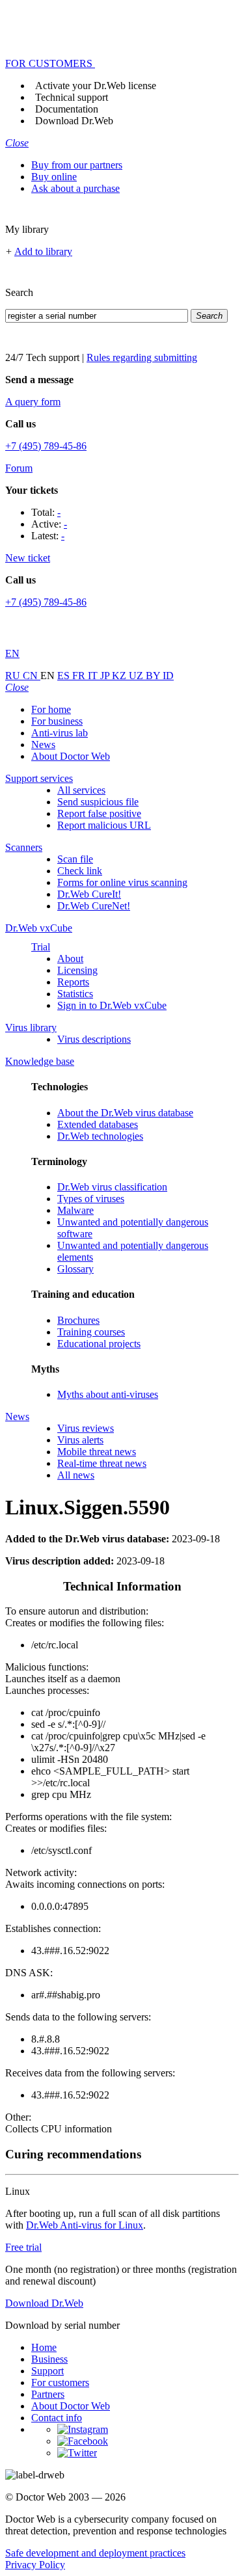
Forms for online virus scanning (122, 882)
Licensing (77, 970)
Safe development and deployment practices (95, 2553)
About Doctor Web (71, 756)
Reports (73, 982)
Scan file (75, 859)
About (70, 959)
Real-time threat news (102, 1463)
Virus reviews (86, 1428)
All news (76, 1475)
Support (47, 2371)
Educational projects (99, 1344)
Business (49, 2359)
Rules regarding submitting (142, 357)
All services (81, 790)
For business (57, 721)
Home (44, 2347)
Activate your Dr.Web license (96, 86)
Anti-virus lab (60, 733)
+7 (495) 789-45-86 (46, 446)
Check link (80, 871)
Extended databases (98, 1124)
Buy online (54, 177)
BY (154, 676)
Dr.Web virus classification (112, 1187)
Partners (48, 2394)
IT (94, 676)
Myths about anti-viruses (108, 1394)
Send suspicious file (98, 802)
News (43, 745)
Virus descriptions (94, 1039)
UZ (137, 676)
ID (168, 676)
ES (65, 676)
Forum (19, 468)
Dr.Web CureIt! (89, 894)
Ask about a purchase (75, 188)
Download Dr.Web (74, 121)
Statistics (75, 994)
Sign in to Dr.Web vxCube (112, 1005)
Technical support (72, 97)
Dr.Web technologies (100, 1136)
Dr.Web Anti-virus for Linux (85, 2225)
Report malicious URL (104, 825)
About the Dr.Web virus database (125, 1113)
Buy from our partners (77, 165)
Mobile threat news (97, 1452)
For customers (60, 2382)
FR (80, 676)
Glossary (75, 1269)
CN (32, 676)
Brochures (78, 1320)
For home (51, 709)
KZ (120, 676)
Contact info (57, 2418)
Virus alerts (80, 1440)
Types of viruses (91, 1199)
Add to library (43, 251)
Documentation (67, 109)
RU (14, 676)
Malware (75, 1210)
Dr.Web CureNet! (94, 906)
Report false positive (99, 813)
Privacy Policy (35, 2565)
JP (106, 676)
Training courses (91, 1332)
